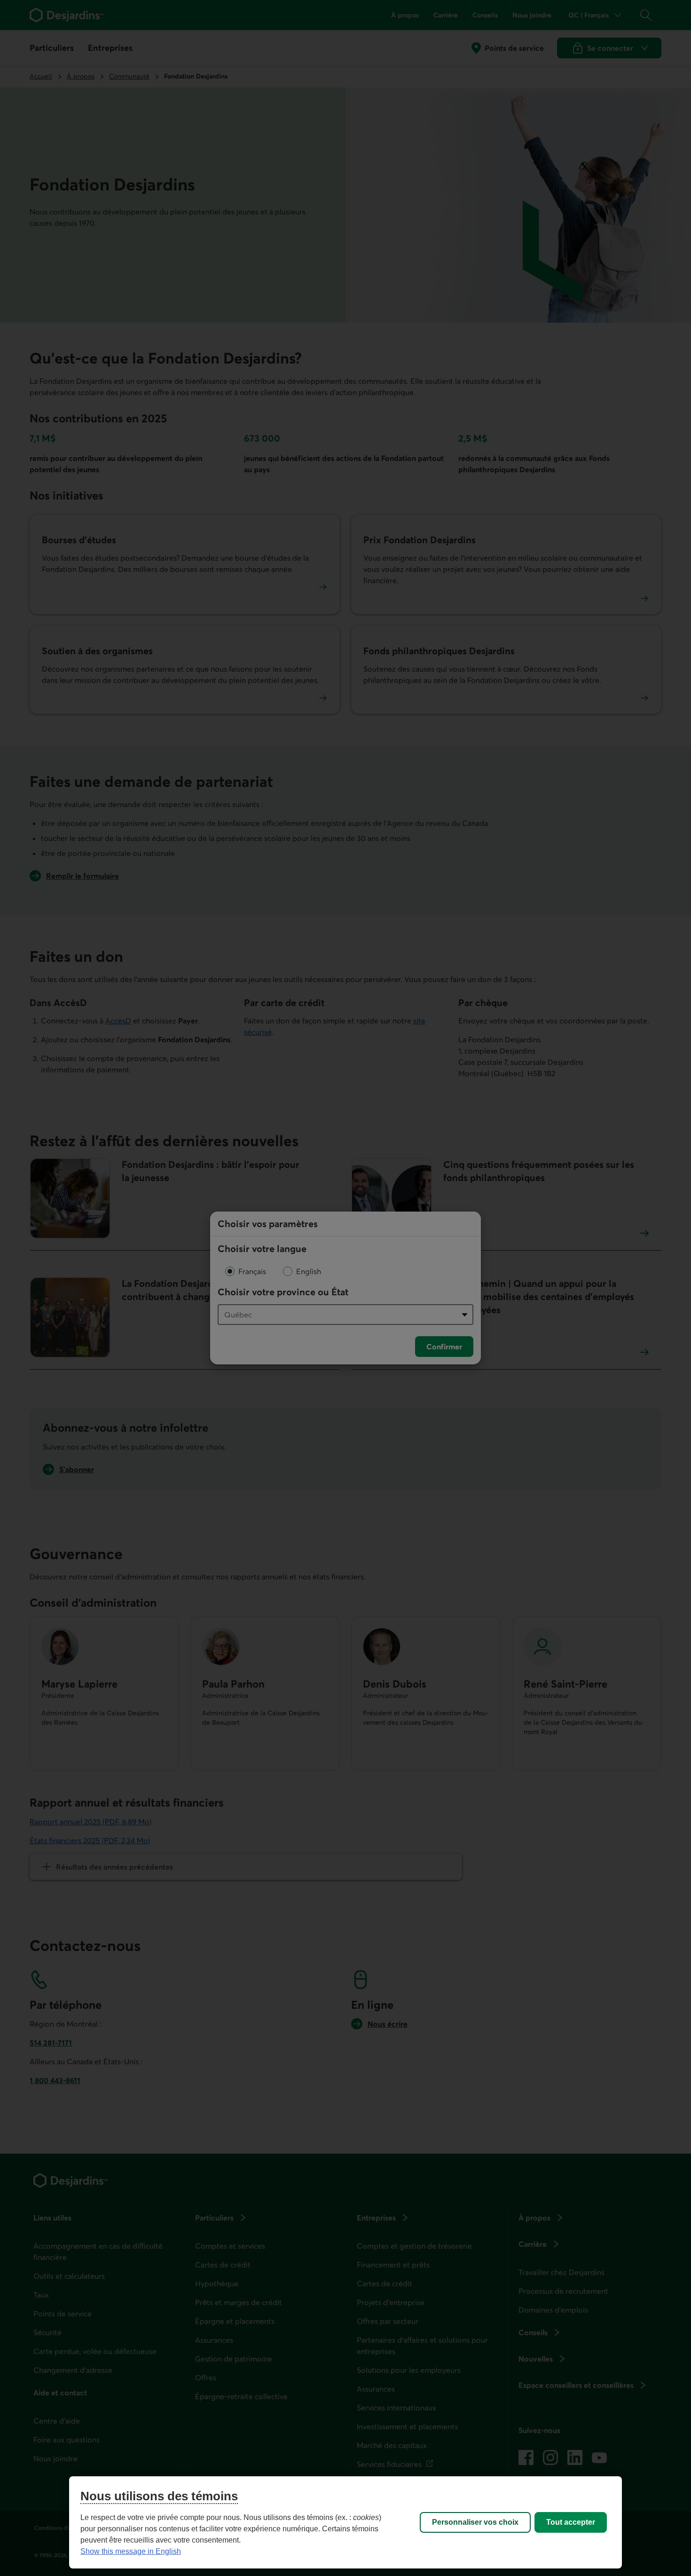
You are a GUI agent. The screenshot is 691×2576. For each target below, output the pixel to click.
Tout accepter (571, 2522)
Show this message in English (131, 2551)
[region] (345, 2522)
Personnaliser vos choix (475, 2522)
